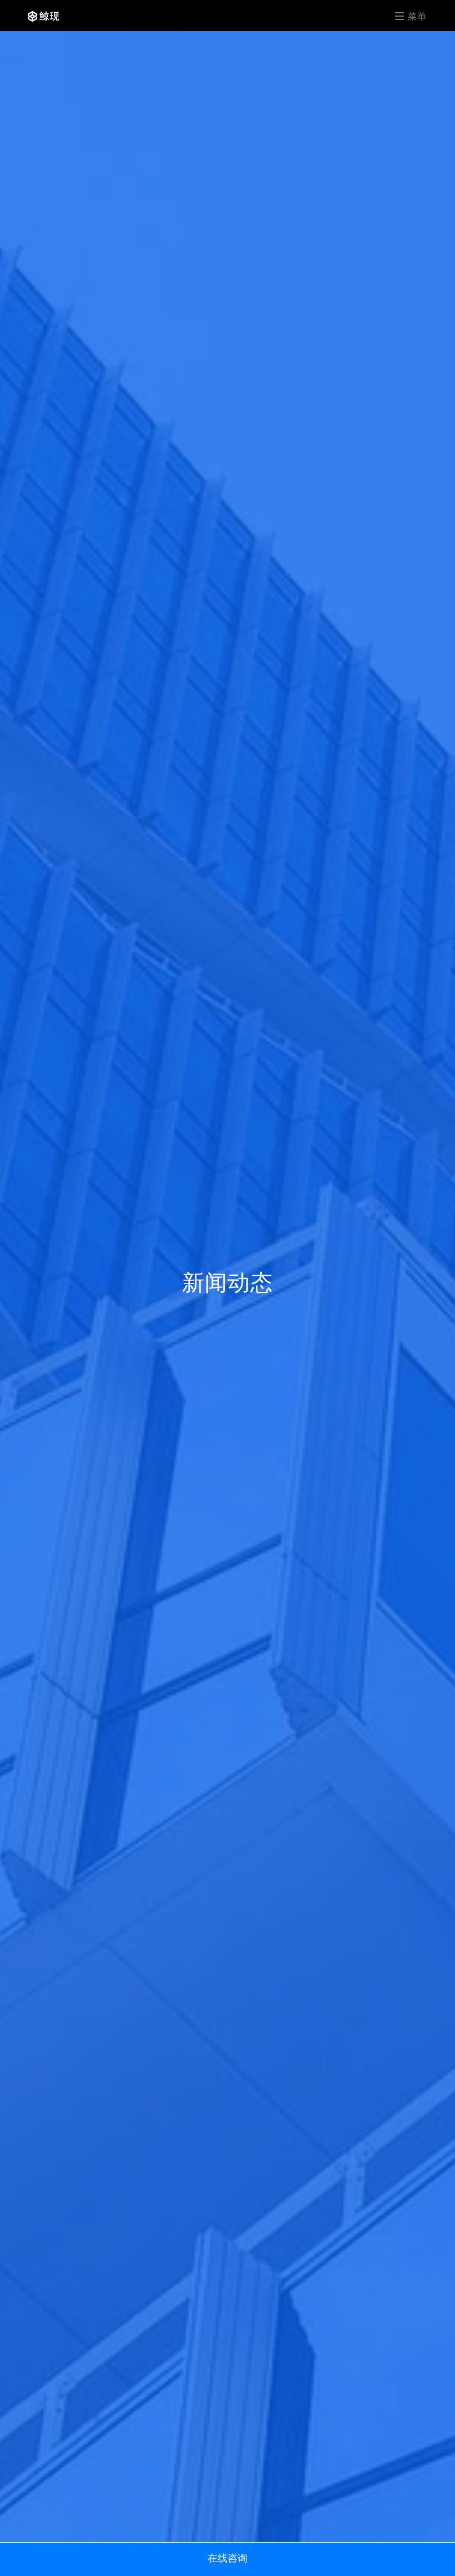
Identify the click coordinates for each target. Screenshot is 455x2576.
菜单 (416, 16)
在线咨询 (228, 2558)
